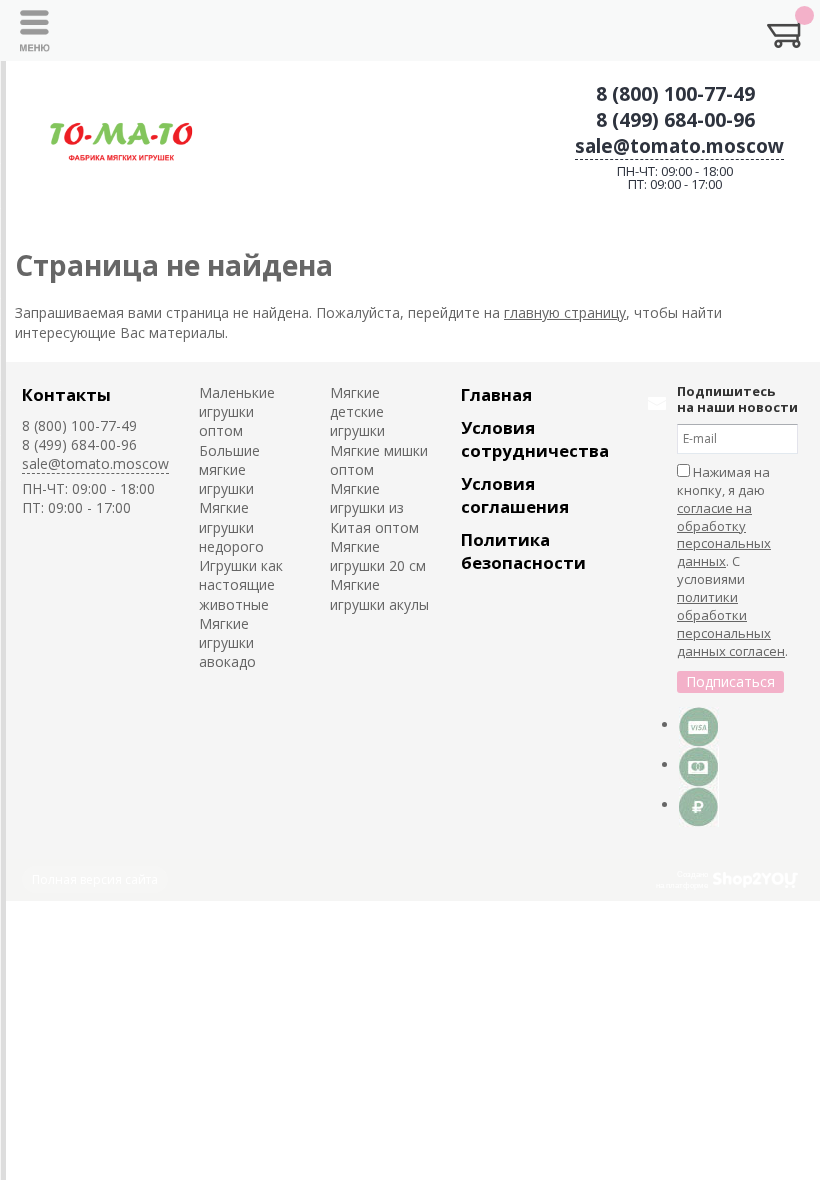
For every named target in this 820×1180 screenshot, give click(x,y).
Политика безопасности (523, 551)
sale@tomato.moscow (679, 146)
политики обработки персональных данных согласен (731, 624)
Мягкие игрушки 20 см (378, 556)
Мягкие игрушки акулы (379, 594)
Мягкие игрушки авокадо (227, 643)
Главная (496, 394)
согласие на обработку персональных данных (724, 535)
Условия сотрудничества (535, 439)
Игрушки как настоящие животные (241, 585)
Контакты (66, 394)
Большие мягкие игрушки (229, 470)
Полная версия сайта (95, 879)
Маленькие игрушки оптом (237, 412)
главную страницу (565, 312)
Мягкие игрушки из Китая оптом (374, 508)
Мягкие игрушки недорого (231, 527)
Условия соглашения (515, 495)
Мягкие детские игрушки (357, 412)
